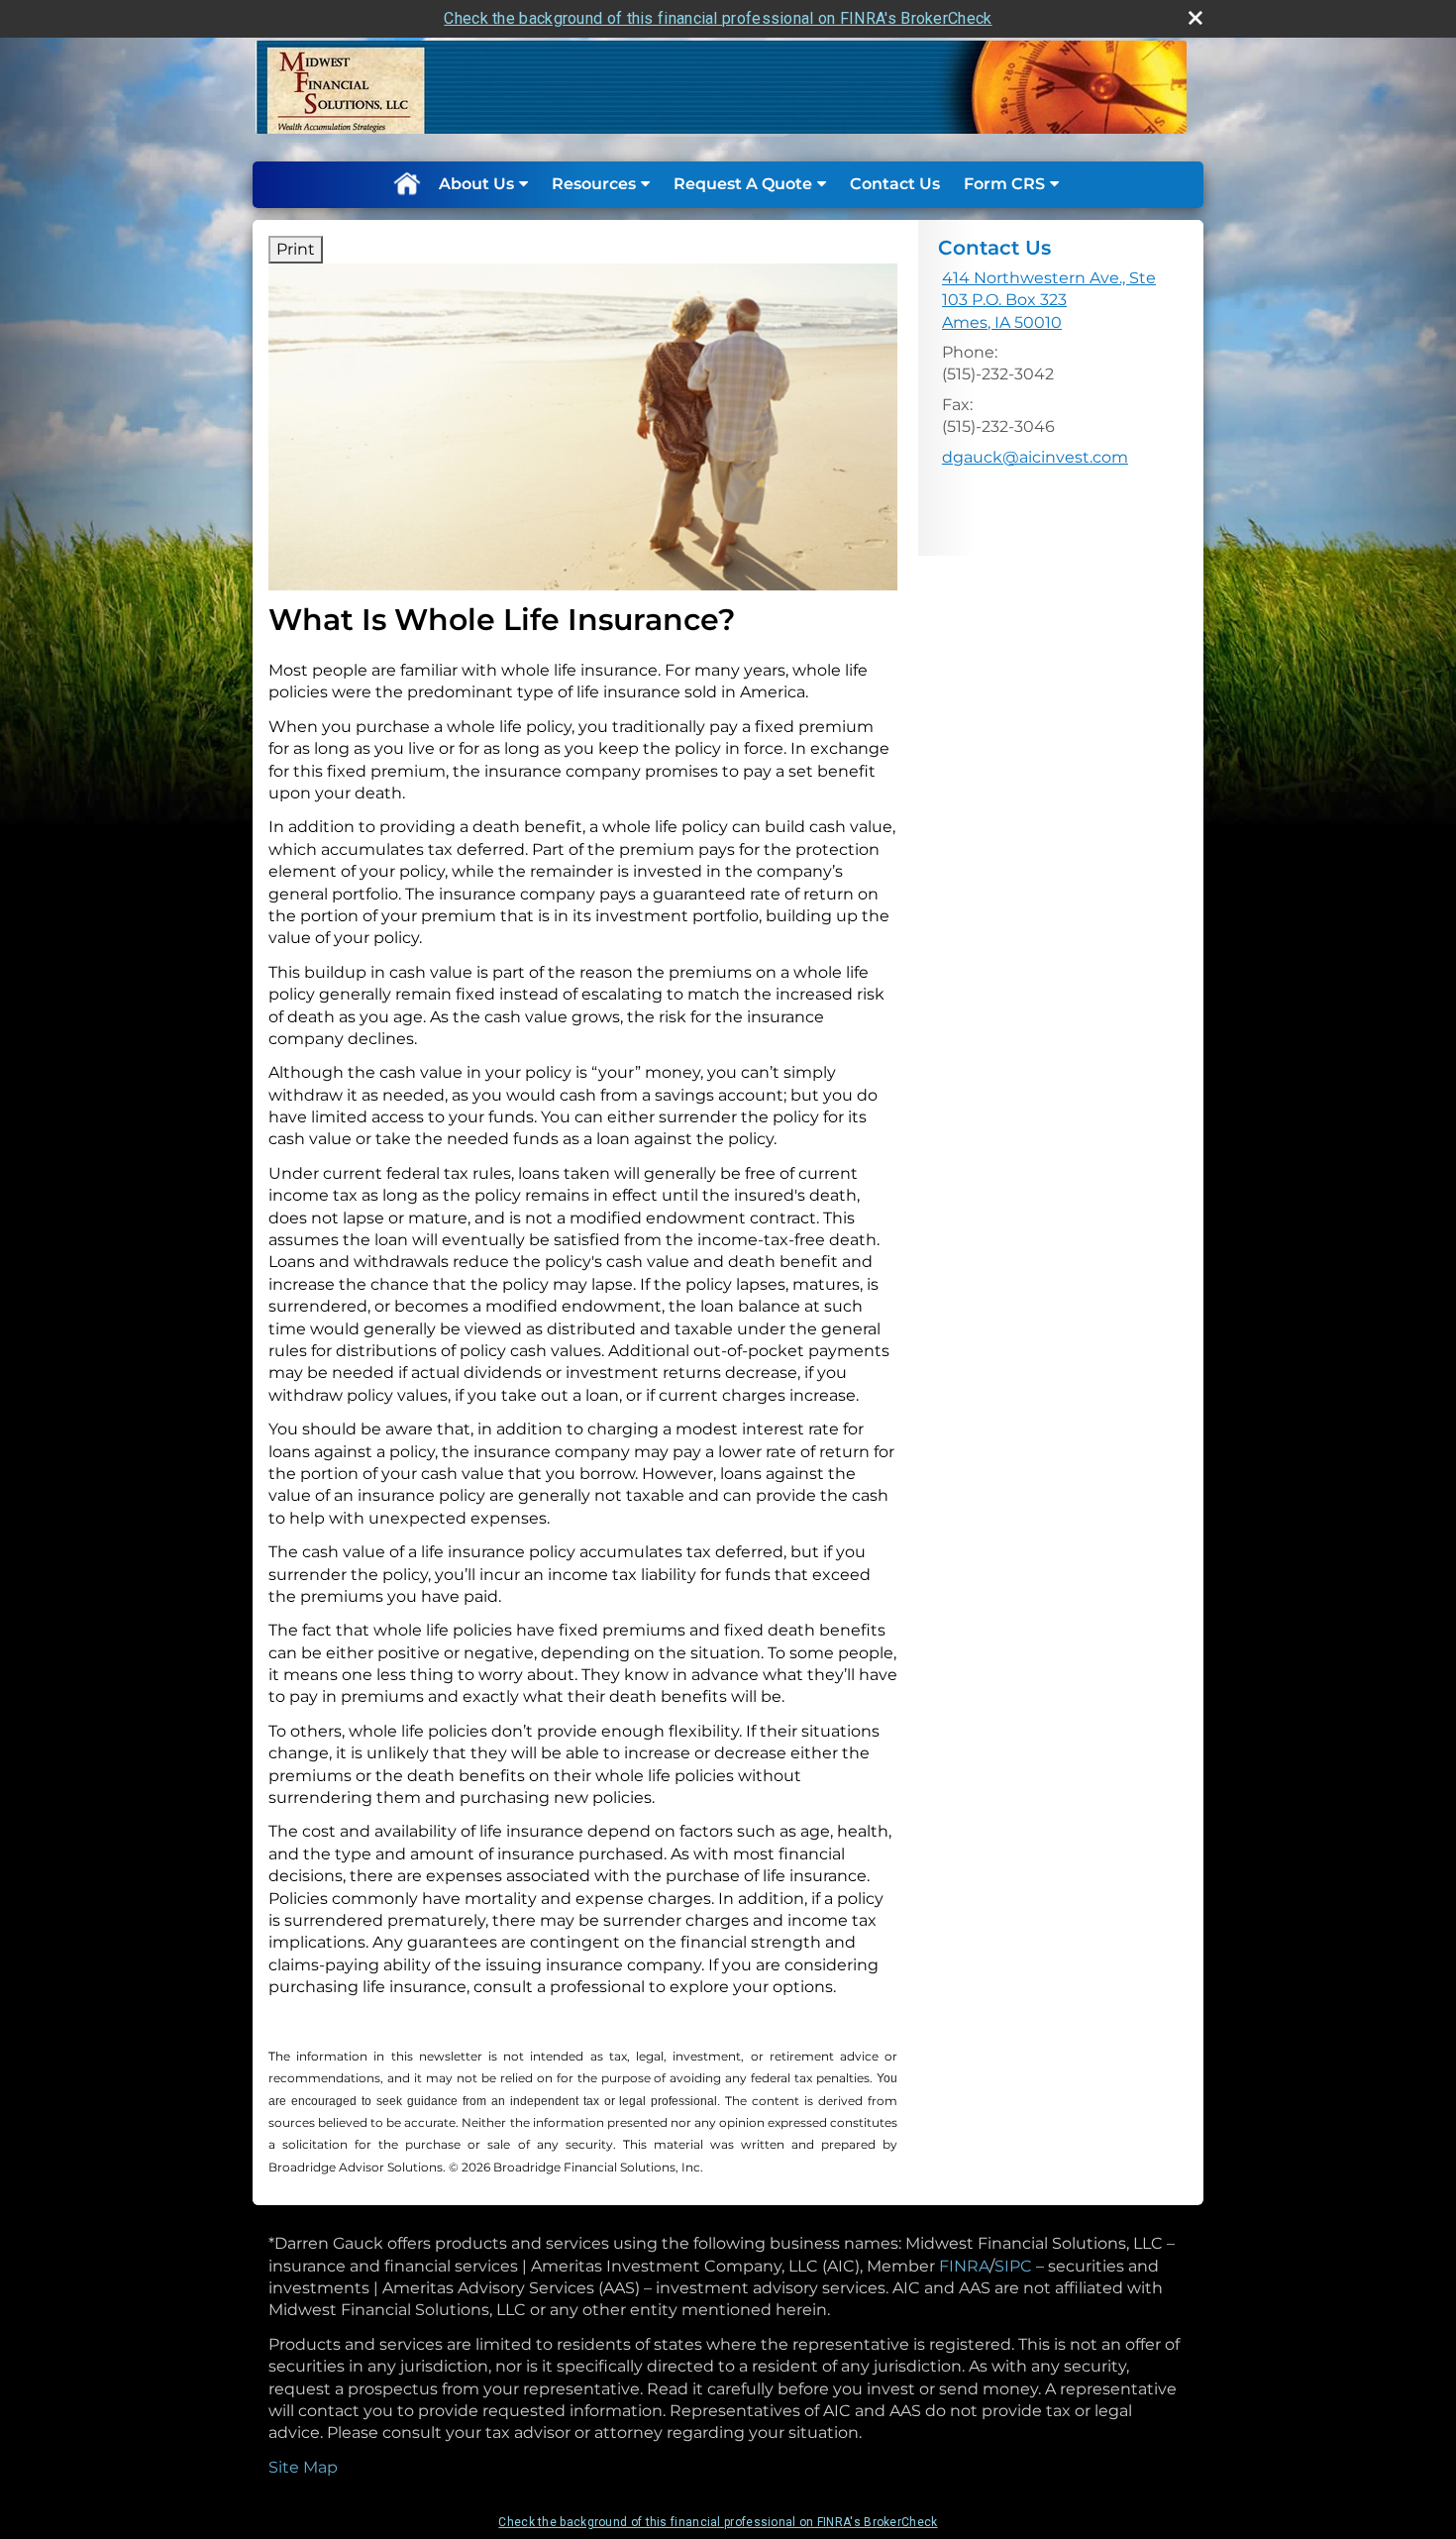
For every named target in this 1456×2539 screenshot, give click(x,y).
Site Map (303, 2467)
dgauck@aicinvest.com (1035, 457)
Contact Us (895, 184)
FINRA (964, 2266)
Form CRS (1004, 184)
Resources (594, 184)
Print (296, 249)
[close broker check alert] (1196, 18)
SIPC (1013, 2266)
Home (406, 184)
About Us (476, 184)
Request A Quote (743, 184)
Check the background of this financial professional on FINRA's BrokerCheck (718, 18)
